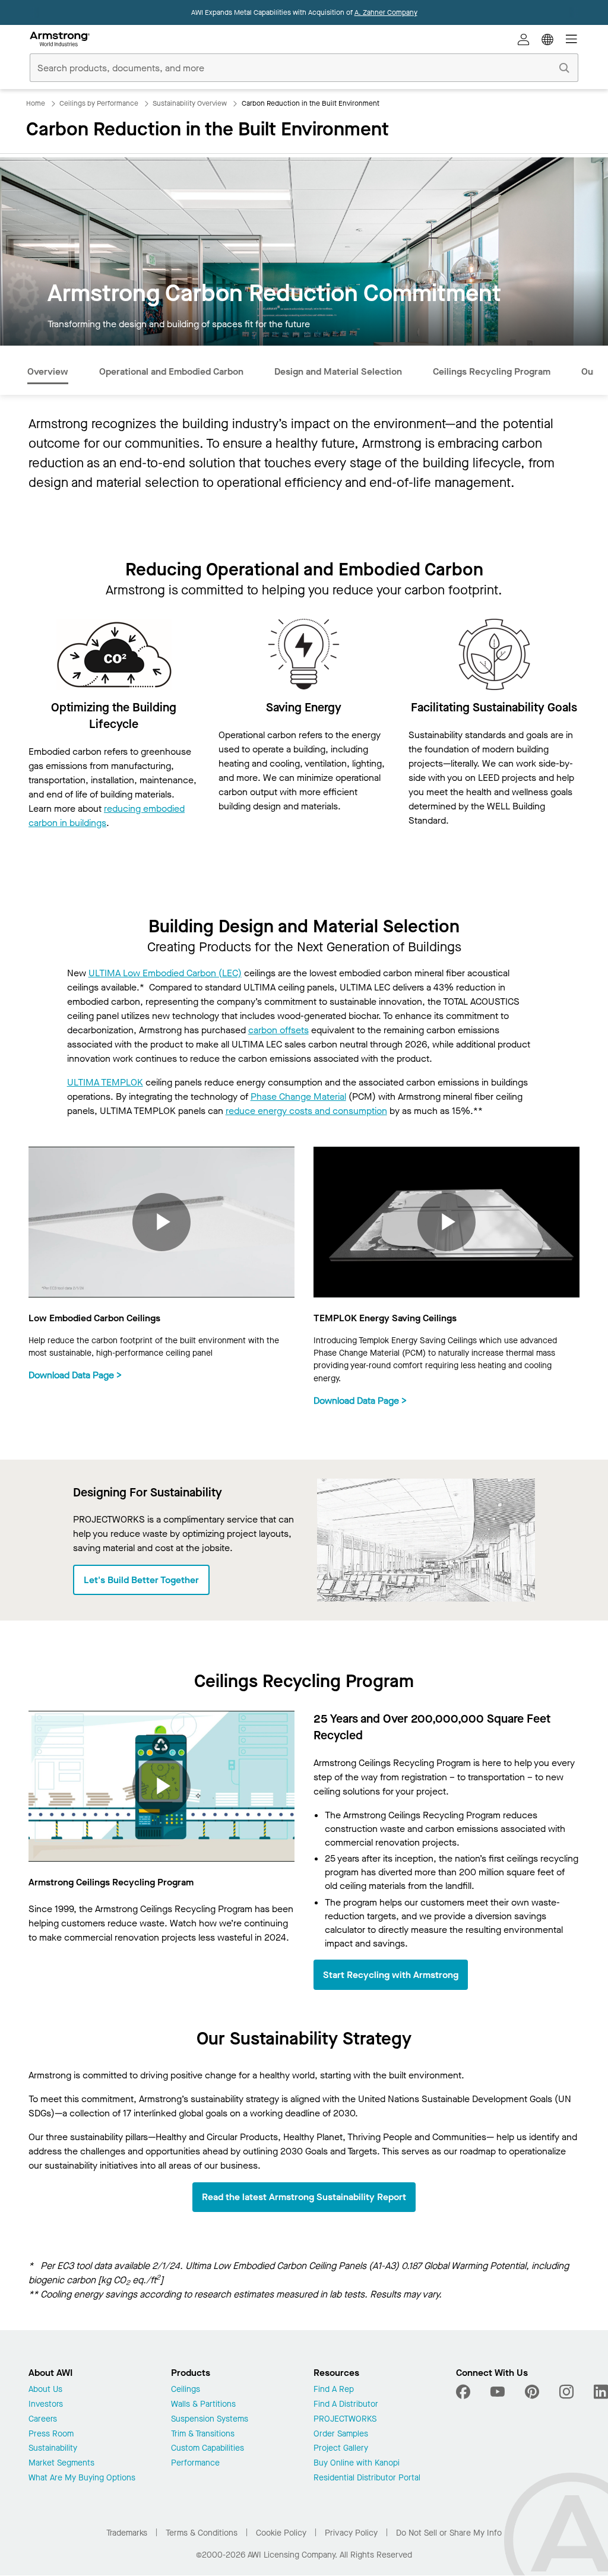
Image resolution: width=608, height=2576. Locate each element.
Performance (195, 2463)
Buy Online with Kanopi (357, 2463)
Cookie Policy (281, 2533)
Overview (48, 371)
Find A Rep (334, 2390)
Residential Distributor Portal (367, 2478)
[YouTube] (498, 2392)
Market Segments (61, 2463)
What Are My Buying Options (82, 2478)
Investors (46, 2405)
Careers (43, 2420)
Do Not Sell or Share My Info (449, 2533)
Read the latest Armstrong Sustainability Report (304, 2197)
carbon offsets (278, 1030)
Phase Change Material (298, 1096)
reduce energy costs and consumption (306, 1111)
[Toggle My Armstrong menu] (524, 39)
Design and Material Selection (338, 371)
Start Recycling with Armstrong (391, 1975)
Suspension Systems (210, 2420)
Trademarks (127, 2533)
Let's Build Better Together (141, 1580)
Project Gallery (341, 2449)
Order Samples (341, 2434)
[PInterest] (532, 2392)
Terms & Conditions (202, 2533)
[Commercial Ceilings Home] (60, 39)
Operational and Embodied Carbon (171, 371)
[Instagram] (566, 2392)
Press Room (51, 2434)
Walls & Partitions (203, 2405)
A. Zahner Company (386, 12)
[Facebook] (465, 2392)
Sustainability (53, 2449)
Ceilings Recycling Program (492, 371)
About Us (45, 2390)
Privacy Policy (351, 2533)
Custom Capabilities (208, 2449)
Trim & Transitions (203, 2434)
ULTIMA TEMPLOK (105, 1082)
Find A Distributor (346, 2405)
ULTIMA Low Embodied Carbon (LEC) (165, 973)
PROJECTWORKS (345, 2420)
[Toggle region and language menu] (547, 39)
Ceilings (186, 2390)
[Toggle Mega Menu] (571, 39)
